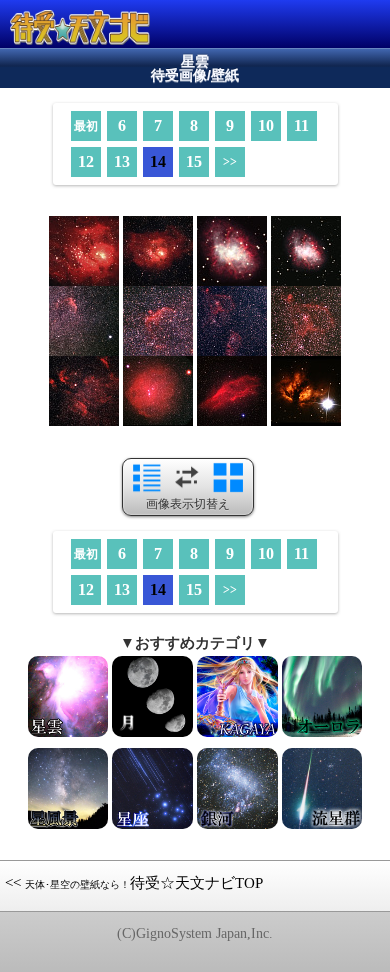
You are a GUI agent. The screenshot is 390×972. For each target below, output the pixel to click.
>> (230, 162)
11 (301, 125)
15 (194, 161)
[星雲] (68, 735)
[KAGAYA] (237, 735)
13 (122, 161)
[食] (237, 827)
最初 (86, 126)
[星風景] (68, 827)
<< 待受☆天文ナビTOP (134, 883)
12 (86, 161)
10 (266, 125)
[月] (152, 735)
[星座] (152, 827)
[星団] (322, 735)
